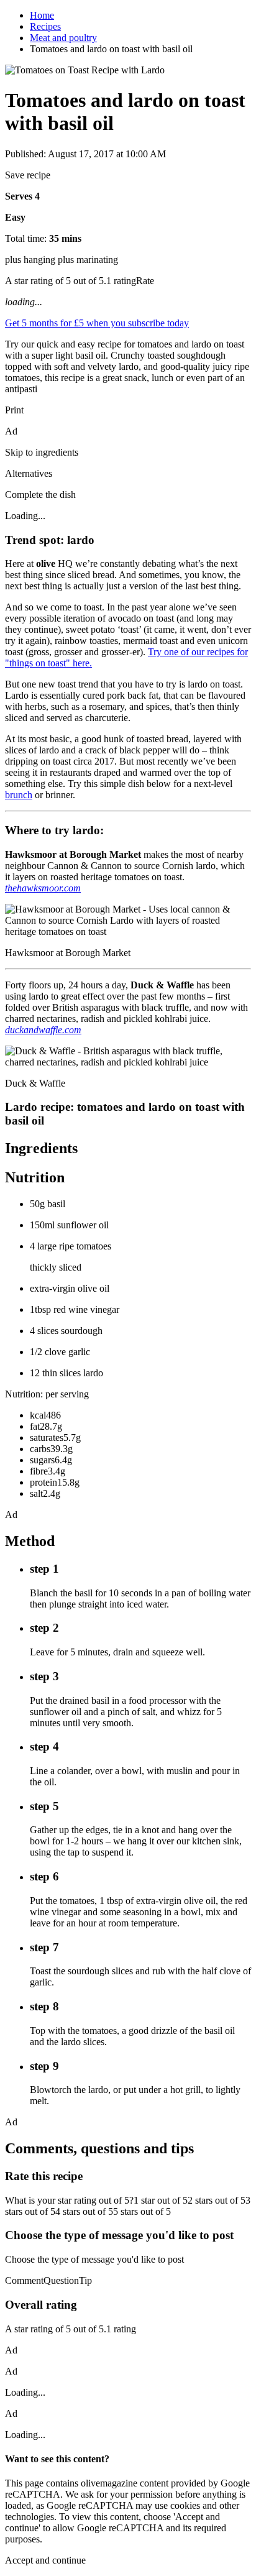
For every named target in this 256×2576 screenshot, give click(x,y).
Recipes (45, 26)
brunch (19, 795)
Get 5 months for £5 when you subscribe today (97, 323)
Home (42, 15)
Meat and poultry (63, 38)
